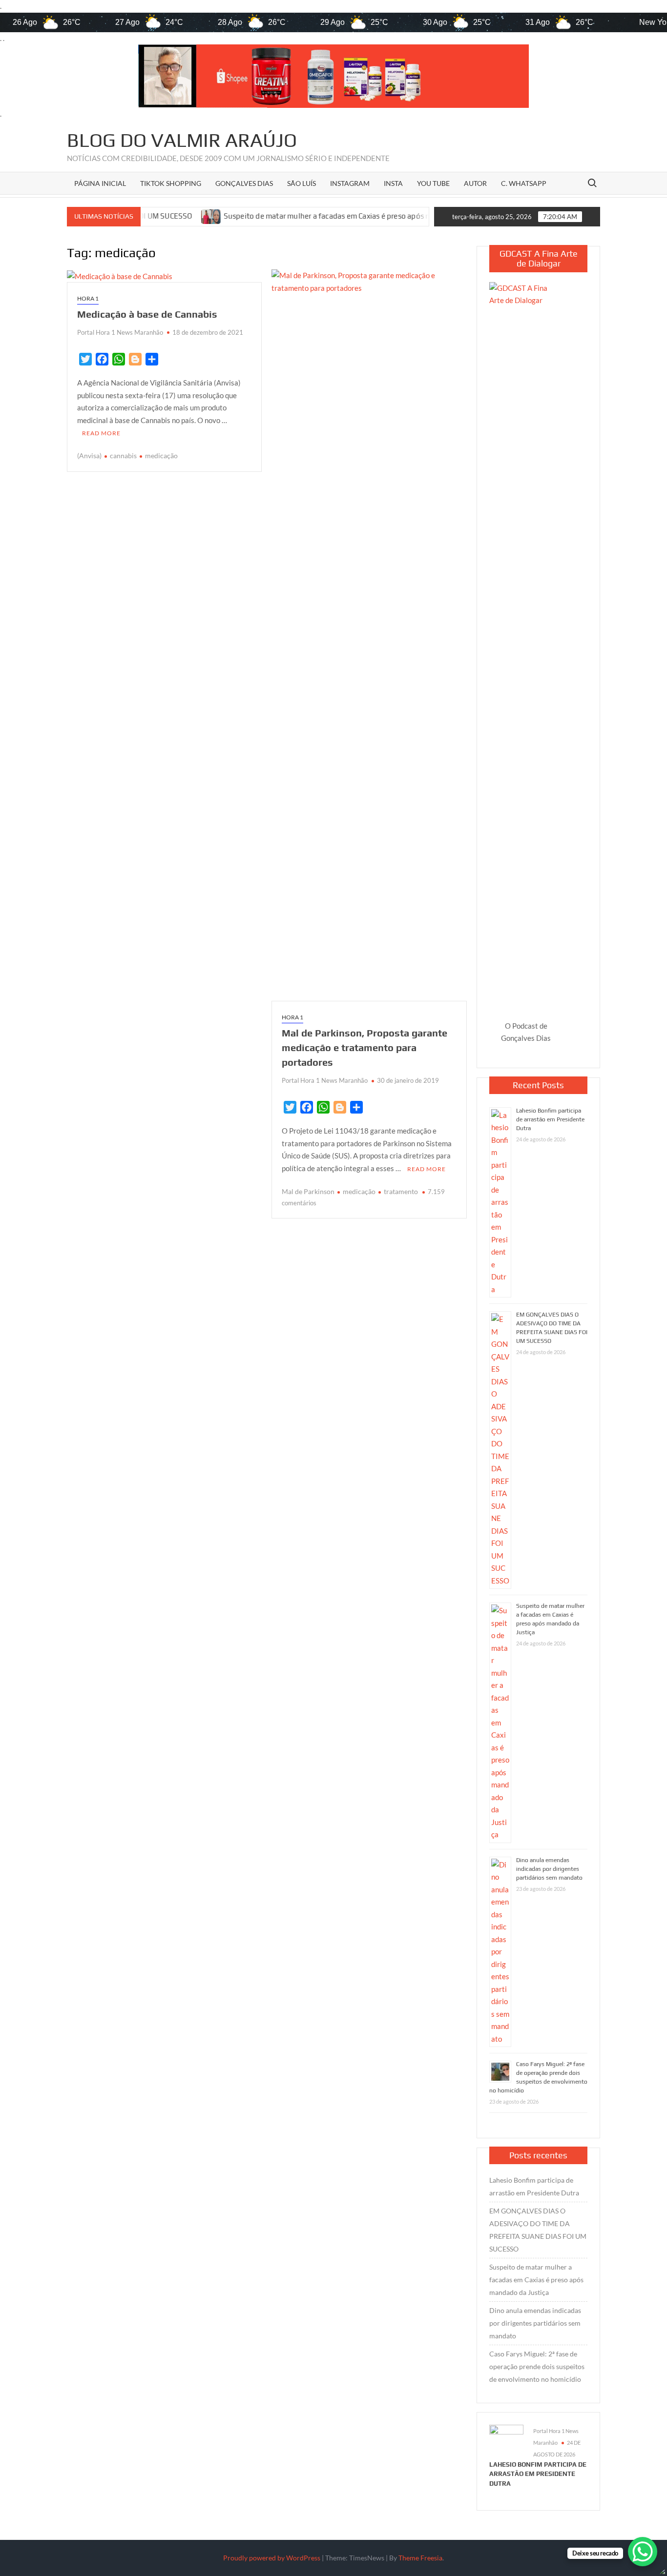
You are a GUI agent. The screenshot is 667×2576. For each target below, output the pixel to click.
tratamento (401, 1191)
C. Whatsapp (524, 183)
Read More (101, 433)
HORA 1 (88, 298)
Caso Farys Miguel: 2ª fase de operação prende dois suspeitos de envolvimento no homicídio (537, 2366)
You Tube (433, 183)
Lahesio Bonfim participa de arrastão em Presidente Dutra (550, 1119)
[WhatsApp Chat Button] (643, 2552)
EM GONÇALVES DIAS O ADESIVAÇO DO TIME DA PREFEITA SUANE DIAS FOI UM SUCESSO (538, 2230)
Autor (475, 183)
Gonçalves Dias (244, 183)
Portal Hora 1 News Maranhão (120, 332)
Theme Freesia (420, 2558)
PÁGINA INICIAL (100, 183)
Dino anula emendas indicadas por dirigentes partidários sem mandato (549, 1869)
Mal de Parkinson (308, 1191)
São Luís (302, 183)
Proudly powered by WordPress (272, 2558)
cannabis (123, 456)
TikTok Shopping (171, 183)
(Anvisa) (89, 456)
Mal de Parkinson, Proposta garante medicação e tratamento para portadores (365, 1047)
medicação (161, 456)
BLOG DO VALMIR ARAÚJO (182, 140)
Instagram (350, 183)
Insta (393, 183)
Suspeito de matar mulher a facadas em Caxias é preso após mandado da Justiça (283, 216)
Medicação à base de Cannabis (147, 314)
